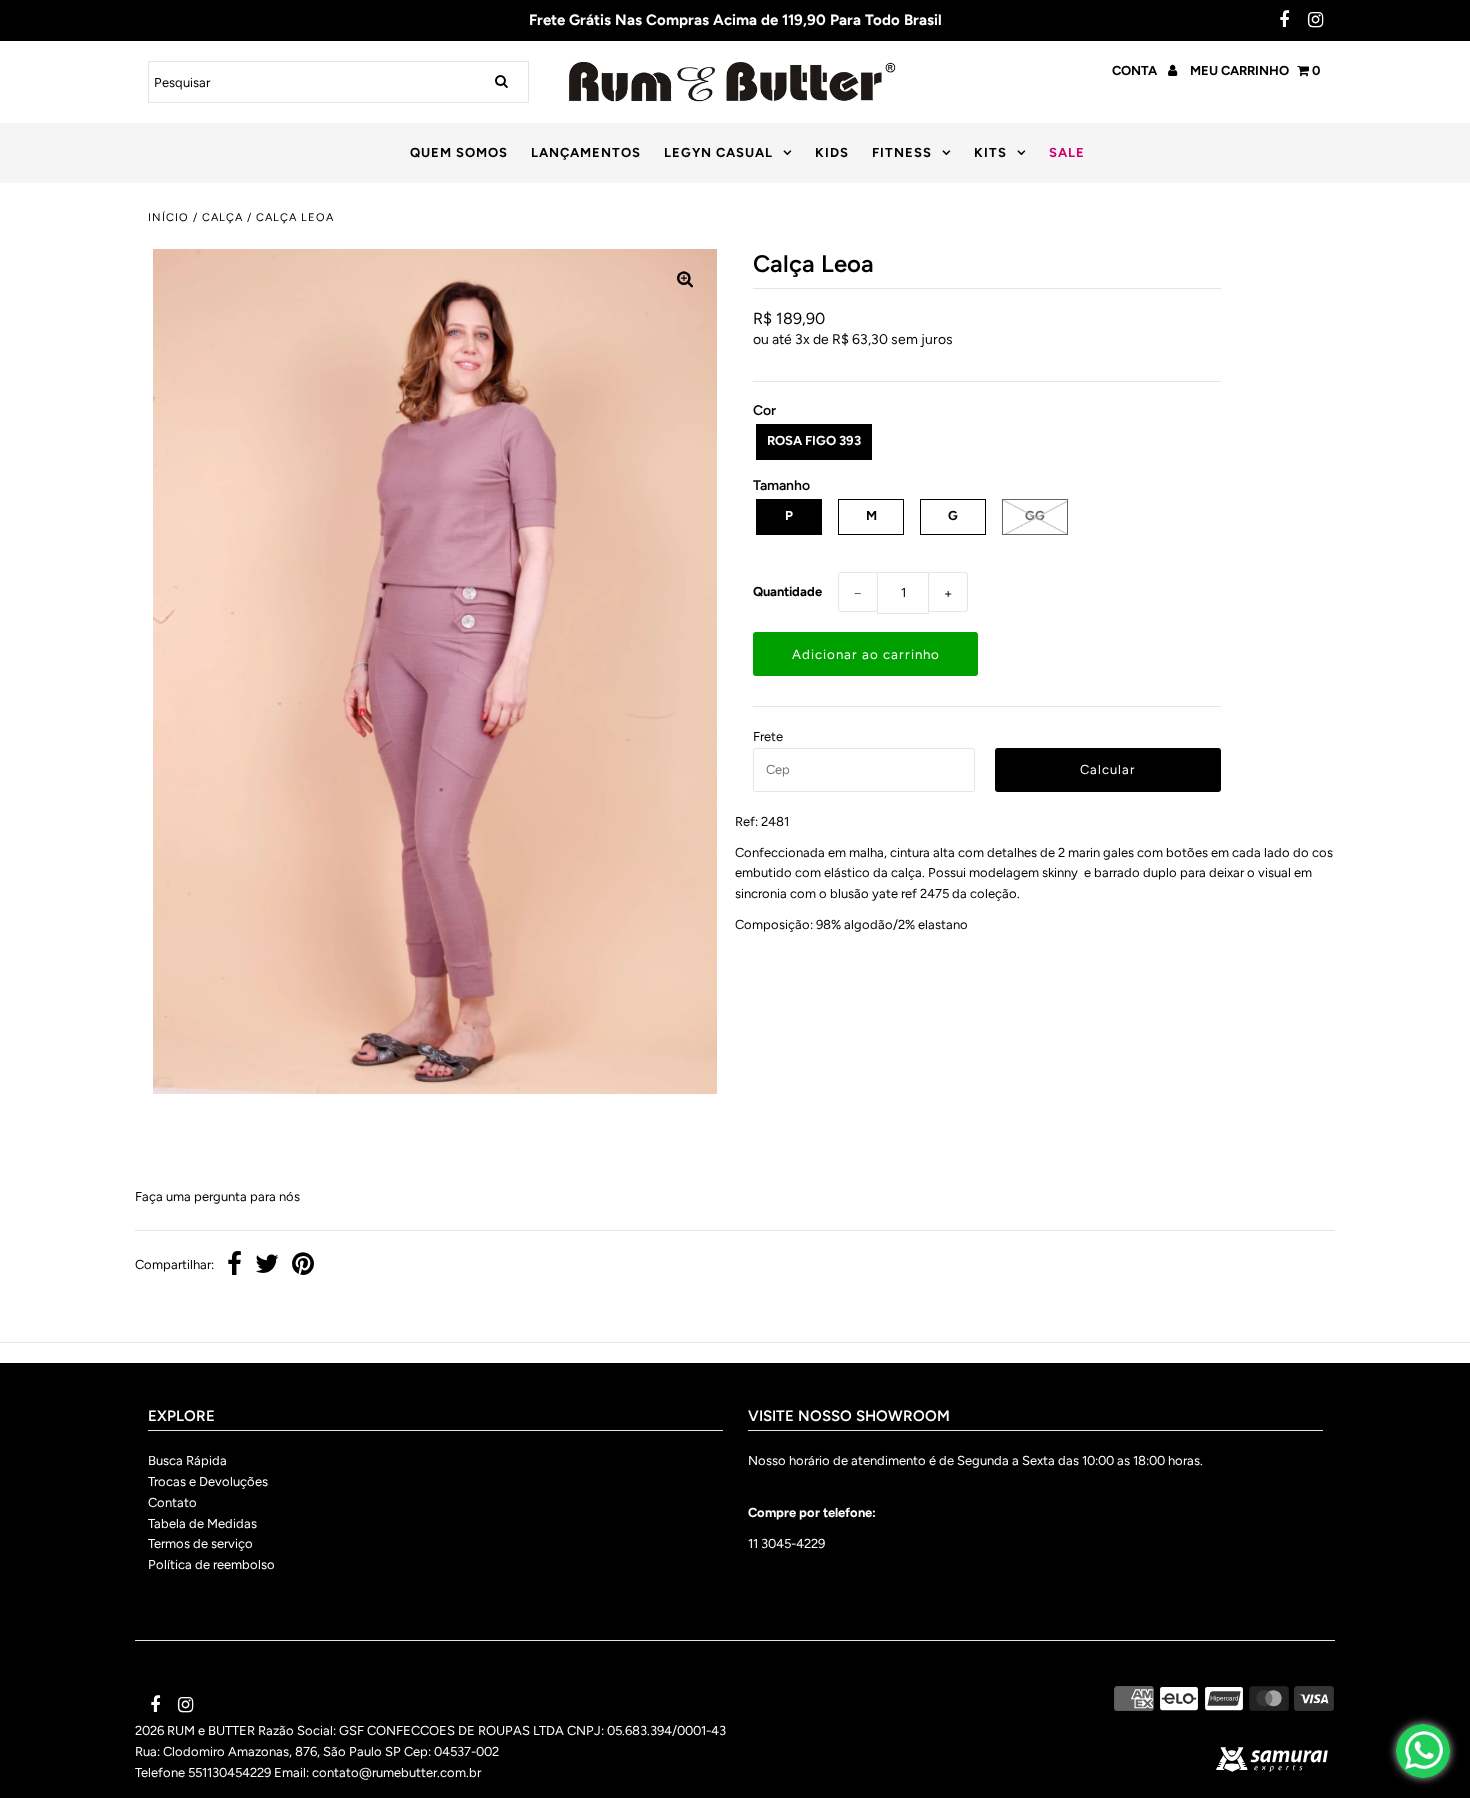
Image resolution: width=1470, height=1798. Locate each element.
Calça (222, 217)
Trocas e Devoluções (208, 1481)
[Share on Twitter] (267, 1266)
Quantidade (787, 591)
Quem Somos (459, 152)
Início (168, 217)
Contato (172, 1502)
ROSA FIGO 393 (814, 440)
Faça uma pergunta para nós (217, 1196)
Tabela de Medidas (202, 1523)
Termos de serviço (200, 1543)
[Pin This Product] (303, 1266)
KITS (990, 152)
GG (1035, 515)
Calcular (1107, 769)
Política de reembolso (211, 1564)
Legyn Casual (718, 152)
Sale (1067, 152)
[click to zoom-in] (685, 281)
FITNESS (902, 152)
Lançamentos (586, 152)
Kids (832, 152)
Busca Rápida (187, 1460)
